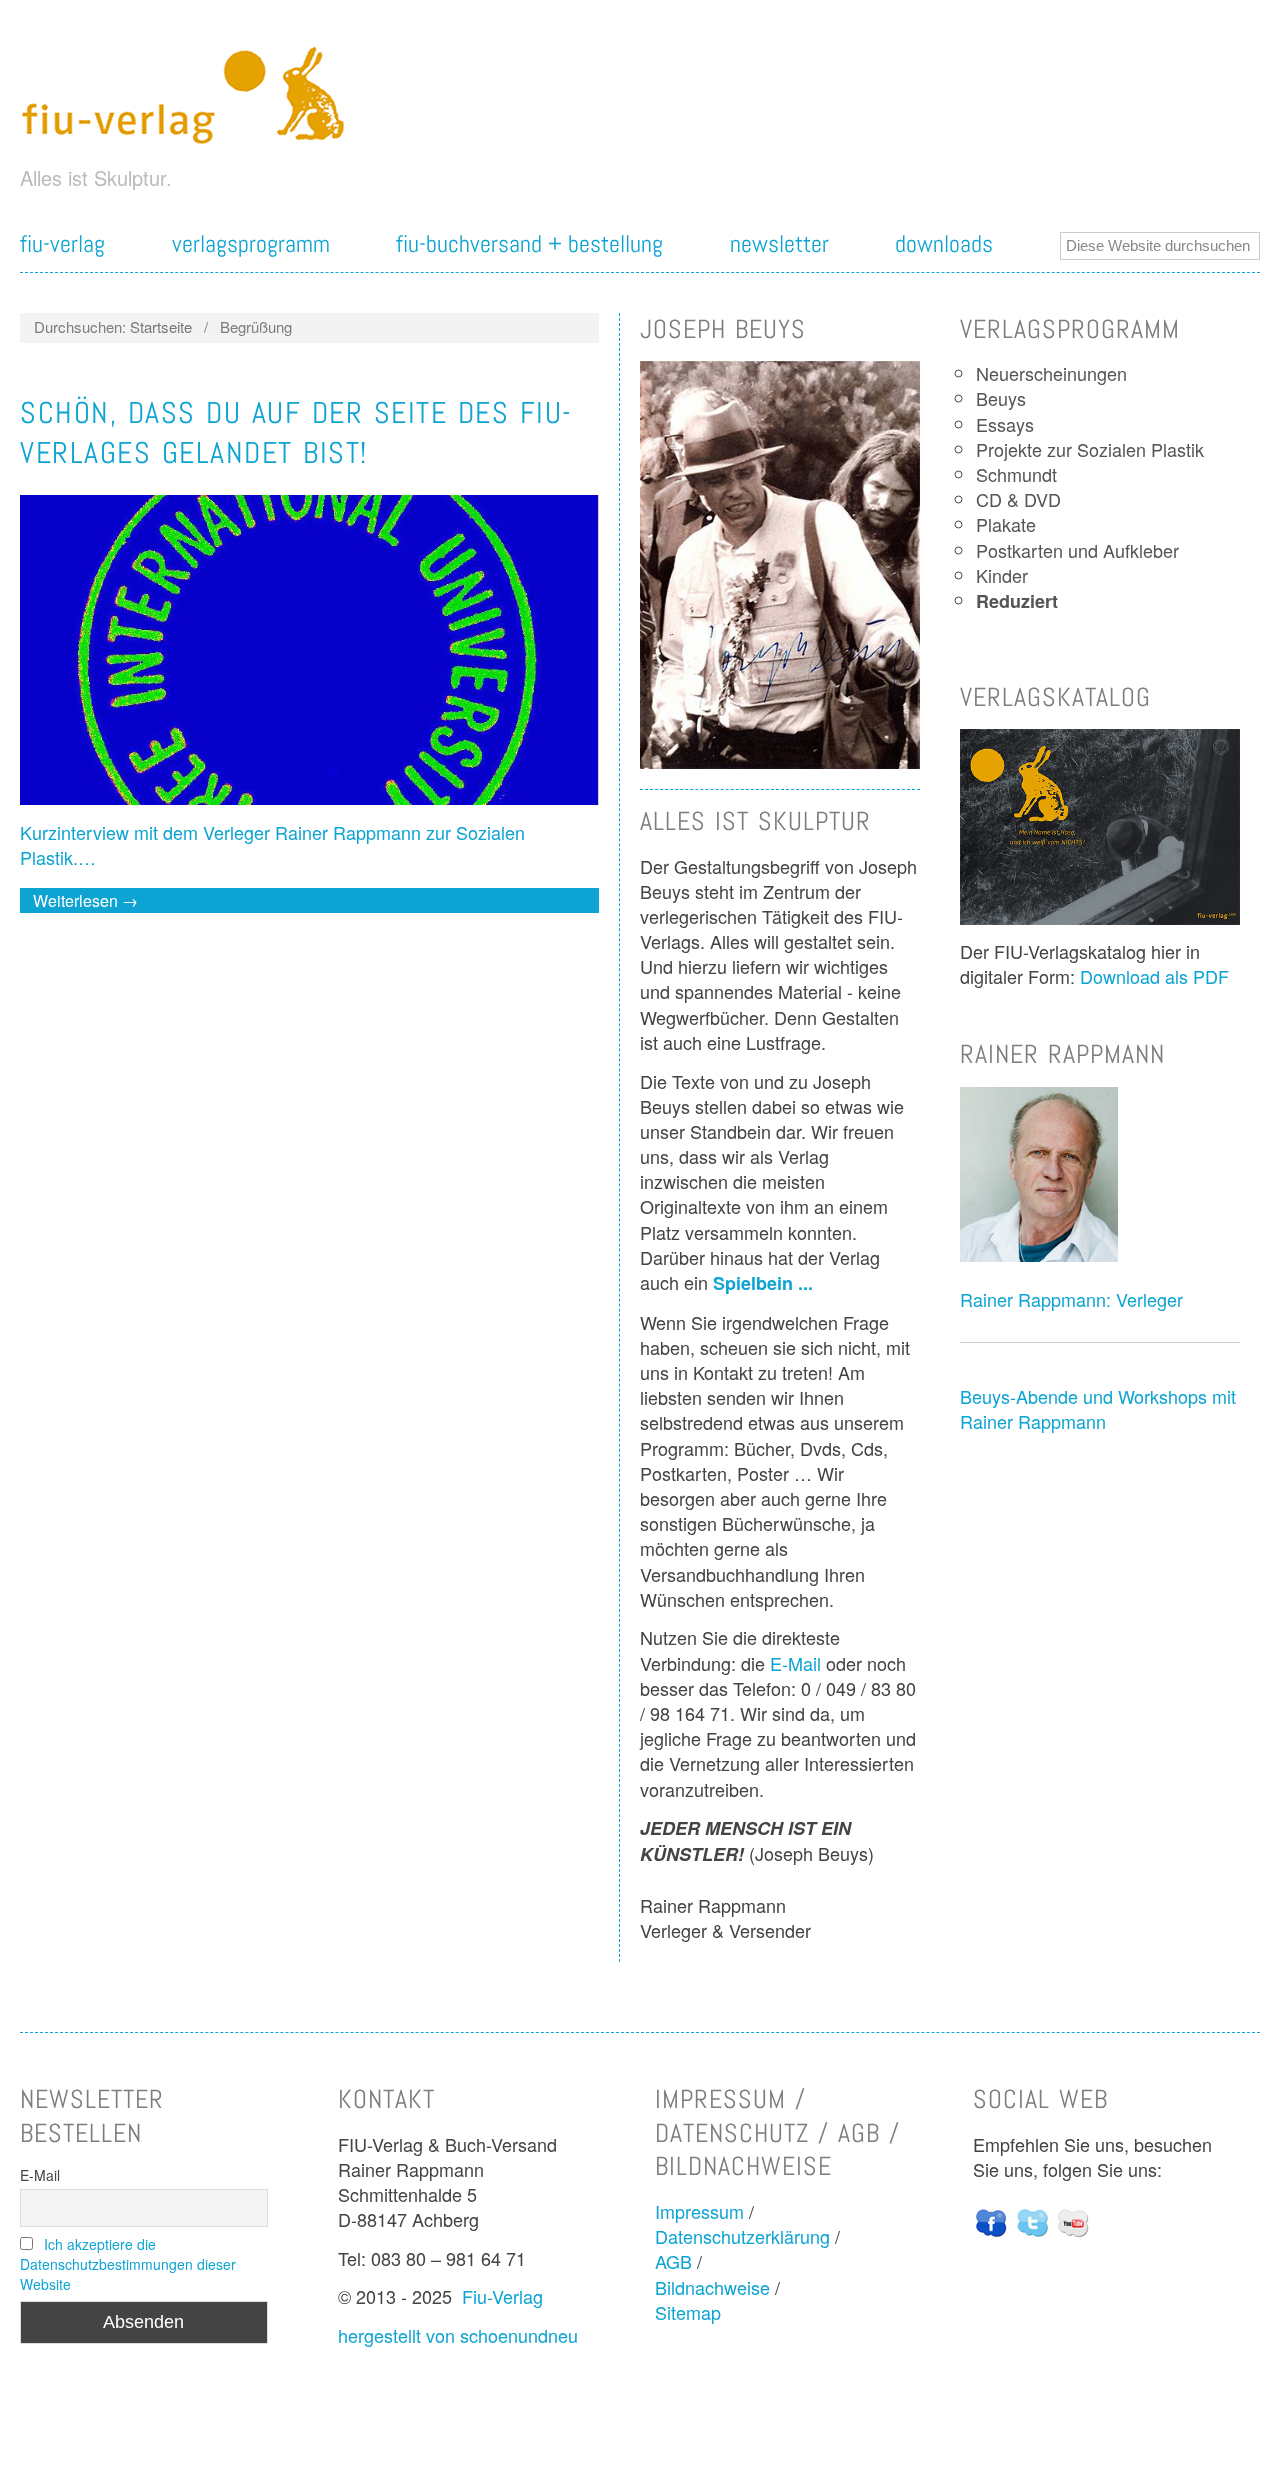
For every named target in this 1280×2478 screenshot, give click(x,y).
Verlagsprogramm (251, 244)
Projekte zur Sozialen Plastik (1090, 449)
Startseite (161, 326)
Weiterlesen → (85, 900)
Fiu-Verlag (502, 2296)
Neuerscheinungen (1051, 373)
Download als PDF (1154, 976)
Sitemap (688, 2312)
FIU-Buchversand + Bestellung (529, 244)
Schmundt (1016, 474)
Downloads (944, 244)
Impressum (699, 2211)
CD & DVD (1018, 499)
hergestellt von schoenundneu (458, 2335)
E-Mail (795, 1663)
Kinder (1002, 575)
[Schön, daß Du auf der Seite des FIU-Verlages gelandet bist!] (309, 656)
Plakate (1006, 524)
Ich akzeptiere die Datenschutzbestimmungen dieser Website (128, 2264)
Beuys (1001, 398)
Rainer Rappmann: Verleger (1071, 1299)
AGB (673, 2261)
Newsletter (779, 244)
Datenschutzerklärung (742, 2236)
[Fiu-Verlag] (191, 94)
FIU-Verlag (62, 244)
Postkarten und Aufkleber (1077, 550)
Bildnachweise (712, 2287)
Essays (1005, 424)
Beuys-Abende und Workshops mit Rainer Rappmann (1098, 1408)
